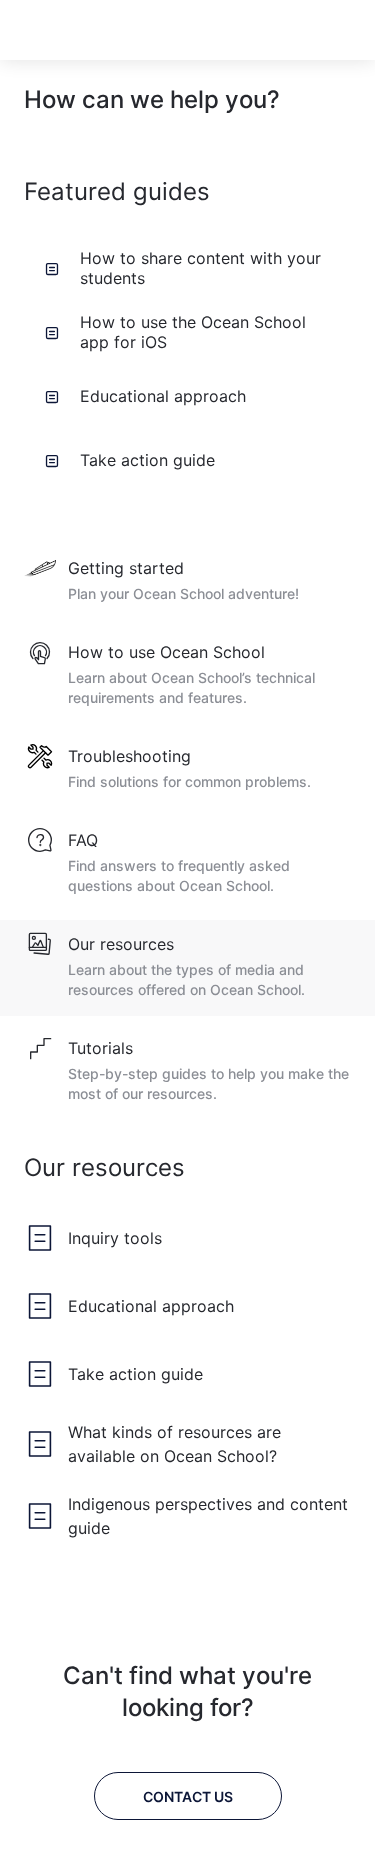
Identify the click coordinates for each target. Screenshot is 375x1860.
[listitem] (187, 582)
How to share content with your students (200, 268)
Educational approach (163, 396)
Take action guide (147, 460)
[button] (307, 30)
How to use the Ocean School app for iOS (193, 332)
